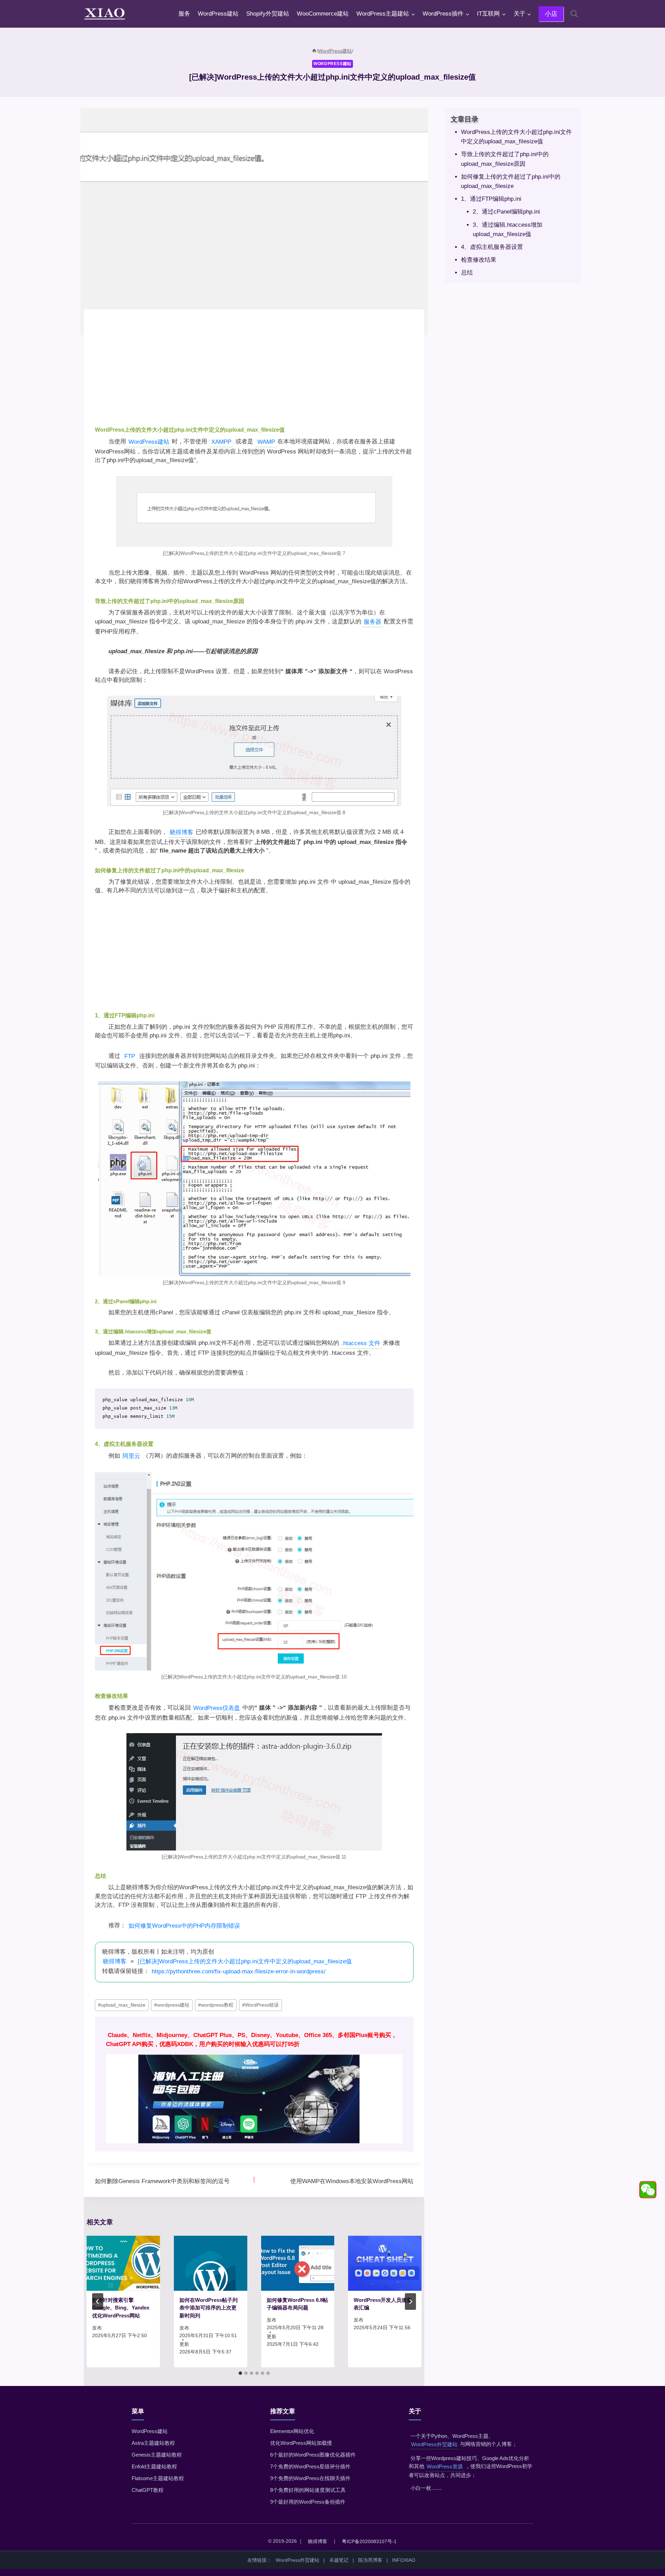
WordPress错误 (260, 2005)
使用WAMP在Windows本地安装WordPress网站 (352, 2181)
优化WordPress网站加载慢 (301, 2443)
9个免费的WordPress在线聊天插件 (310, 2478)
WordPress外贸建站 (434, 2444)
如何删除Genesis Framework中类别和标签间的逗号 (162, 2181)
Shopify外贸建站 (268, 14)
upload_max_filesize (122, 2005)
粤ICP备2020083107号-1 (369, 2541)
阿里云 (131, 1456)
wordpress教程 (216, 2005)
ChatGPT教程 (148, 2490)
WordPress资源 (445, 2466)
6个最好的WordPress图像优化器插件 (313, 2455)
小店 (551, 14)
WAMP (266, 442)
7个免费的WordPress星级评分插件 (310, 2466)
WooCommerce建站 (323, 14)
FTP (130, 1056)
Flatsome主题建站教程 (158, 2478)
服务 (184, 14)
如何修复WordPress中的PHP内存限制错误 (184, 1926)
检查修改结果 (478, 260)
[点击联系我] (648, 2190)
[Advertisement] (254, 369)
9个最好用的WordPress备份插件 (308, 2502)
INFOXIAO (404, 2560)
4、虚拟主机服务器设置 (492, 247)
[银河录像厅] (254, 2084)
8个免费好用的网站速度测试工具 (308, 2490)
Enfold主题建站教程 (154, 2466)
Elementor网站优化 (292, 2431)
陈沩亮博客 (370, 2560)
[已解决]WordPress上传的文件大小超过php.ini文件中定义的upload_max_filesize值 (245, 1961)
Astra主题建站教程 (153, 2443)
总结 (467, 273)
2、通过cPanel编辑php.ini (506, 212)
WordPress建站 (218, 14)
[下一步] (410, 2302)
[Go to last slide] (98, 2302)
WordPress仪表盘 (217, 1708)
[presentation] (123, 2263)
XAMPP (221, 442)
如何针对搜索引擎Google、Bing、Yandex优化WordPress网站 (121, 2308)
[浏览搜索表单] (574, 14)
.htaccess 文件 (361, 1343)
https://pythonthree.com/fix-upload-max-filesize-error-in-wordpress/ (239, 1971)
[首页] (314, 51)
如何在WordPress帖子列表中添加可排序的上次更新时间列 (209, 2308)
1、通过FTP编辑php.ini (491, 199)
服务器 (373, 622)
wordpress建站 (172, 2005)
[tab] (240, 2373)
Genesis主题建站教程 (157, 2455)
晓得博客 (181, 832)
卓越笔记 (339, 2560)
